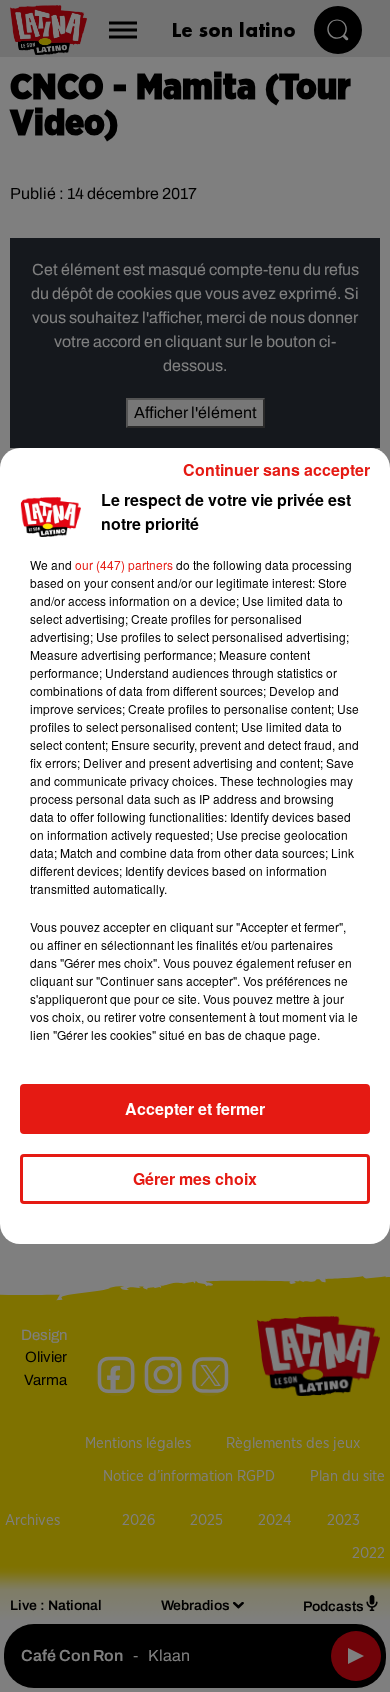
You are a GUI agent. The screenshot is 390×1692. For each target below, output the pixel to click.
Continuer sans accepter (276, 469)
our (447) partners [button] (124, 564)
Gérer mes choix (195, 1178)
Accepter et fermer (195, 1108)
